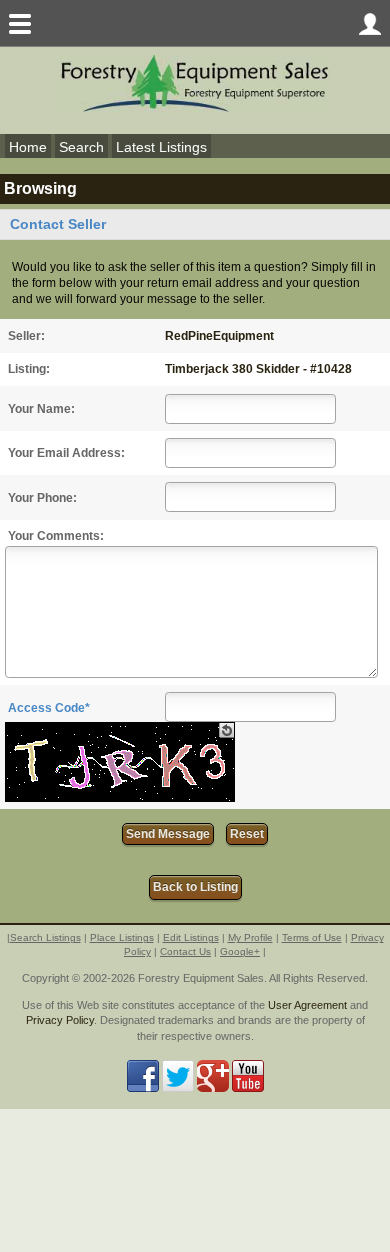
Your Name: (41, 409)
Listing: (29, 369)
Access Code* (49, 708)
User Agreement (307, 1005)
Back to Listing (195, 887)
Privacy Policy (60, 1020)
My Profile (250, 937)
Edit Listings (191, 937)
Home (28, 147)
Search (81, 147)
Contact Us (185, 951)
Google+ (240, 951)
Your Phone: (42, 498)
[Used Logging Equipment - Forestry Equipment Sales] (195, 82)
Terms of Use (312, 937)
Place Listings (122, 937)
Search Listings (45, 937)
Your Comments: (56, 536)
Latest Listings (161, 147)
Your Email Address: (66, 453)
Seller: (26, 336)
